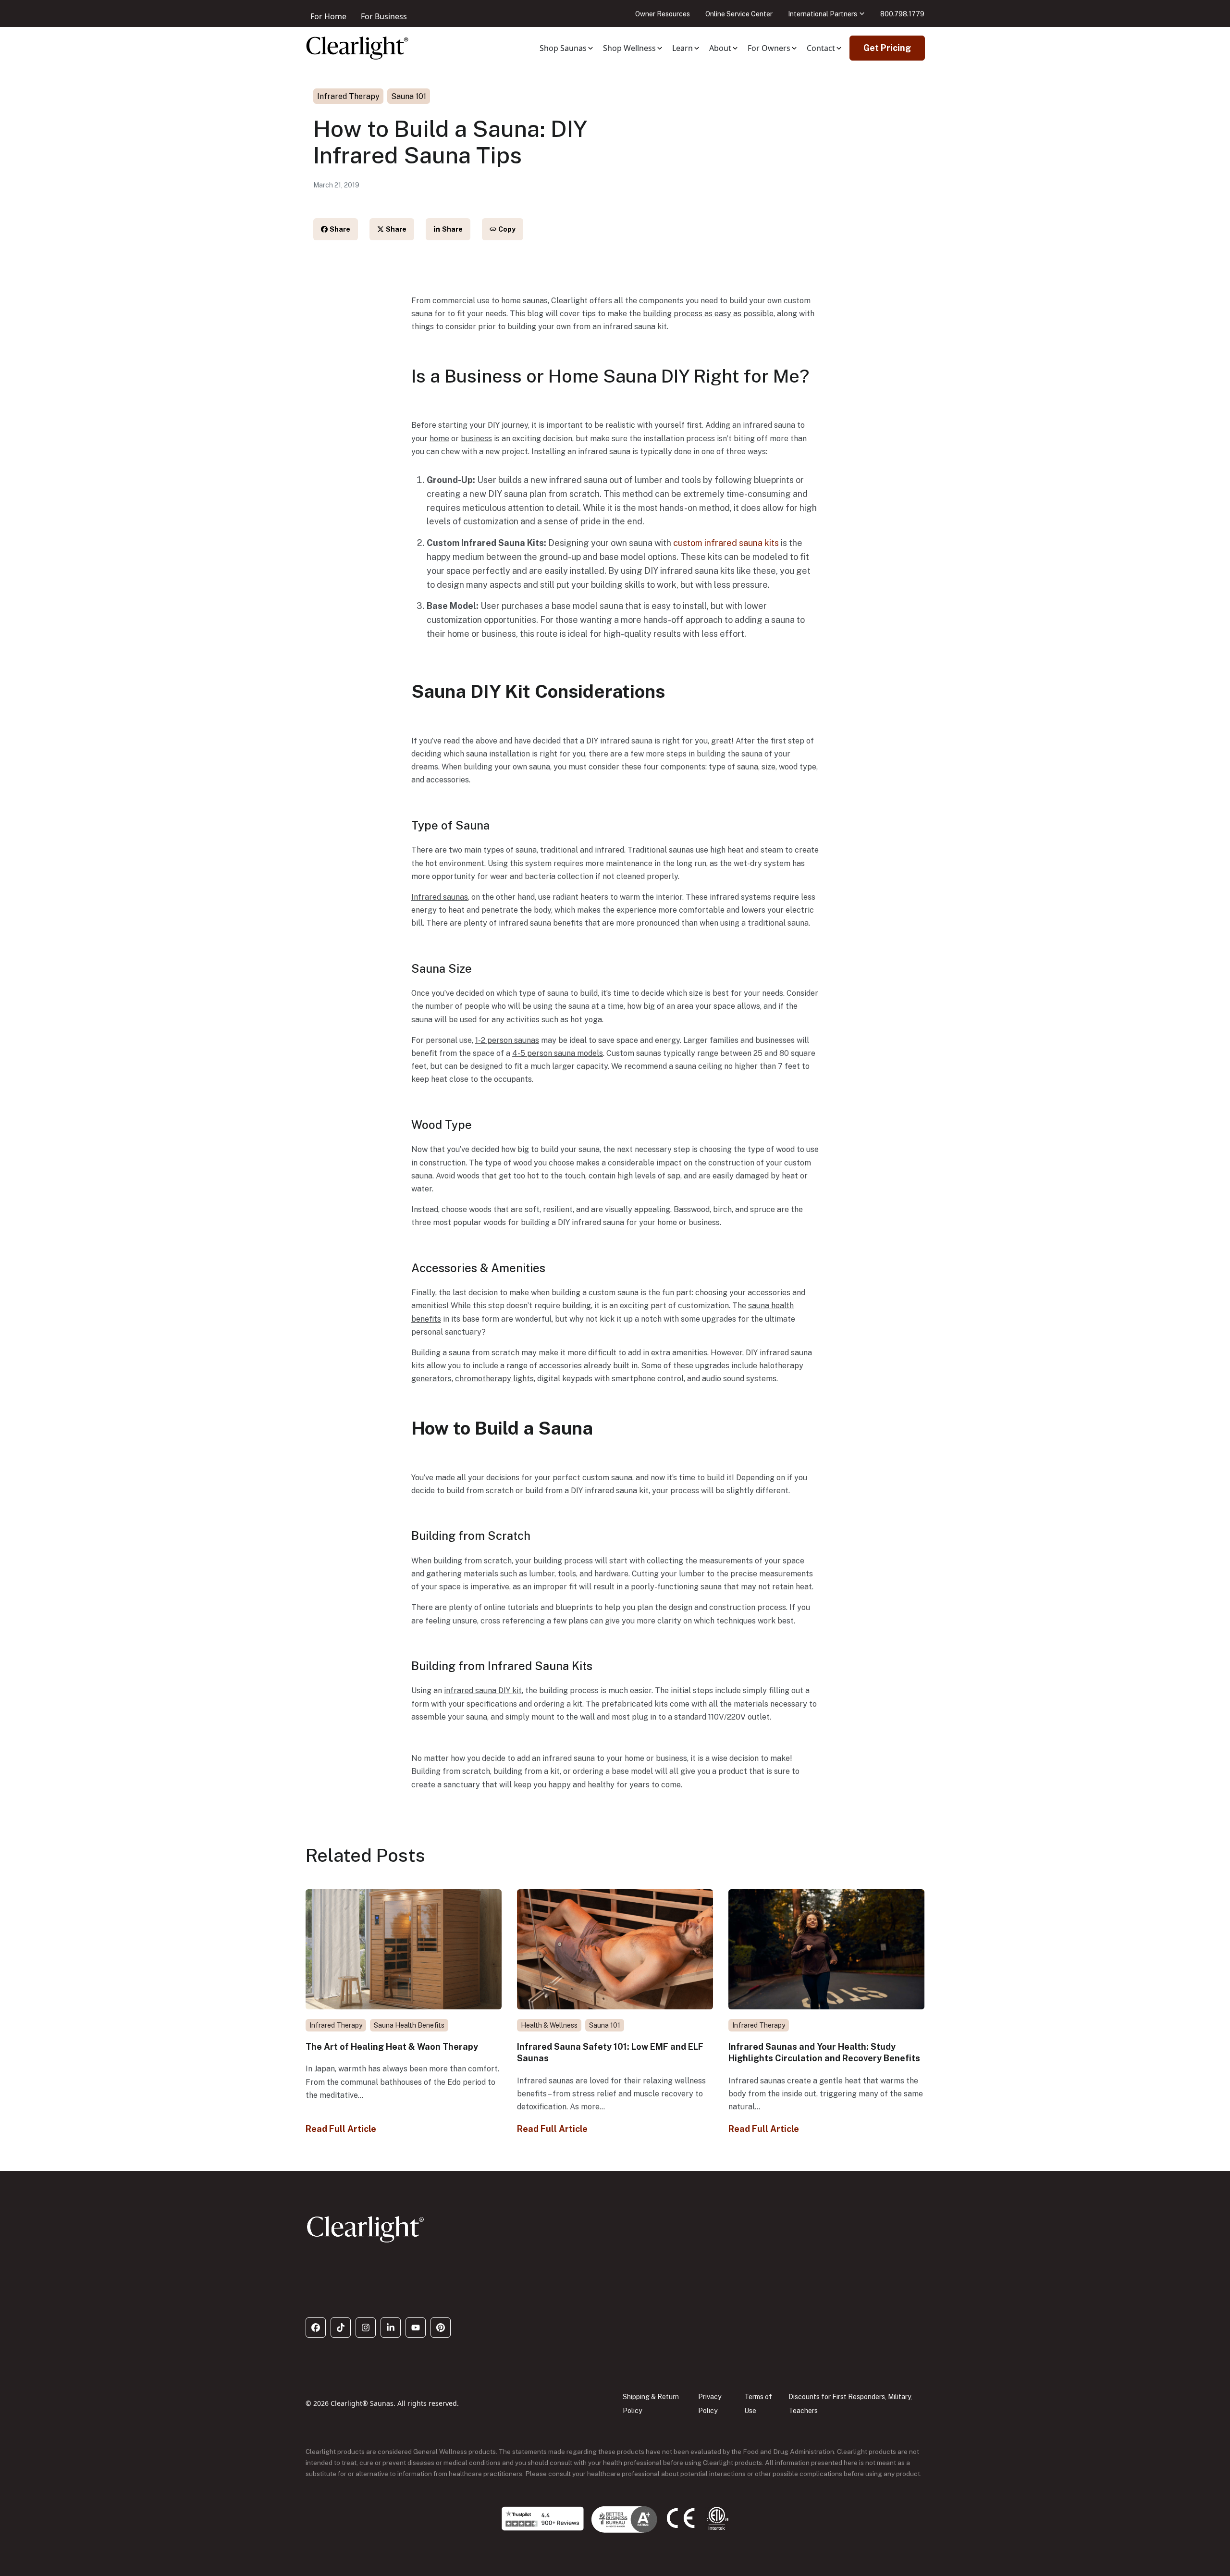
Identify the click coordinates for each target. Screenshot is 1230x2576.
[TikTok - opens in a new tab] (341, 2328)
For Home (328, 16)
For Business (384, 16)
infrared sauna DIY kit (483, 1690)
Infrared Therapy (348, 96)
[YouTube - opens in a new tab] (416, 2328)
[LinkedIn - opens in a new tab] (391, 2328)
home (439, 439)
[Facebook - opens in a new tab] (316, 2328)
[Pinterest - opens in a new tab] (441, 2328)
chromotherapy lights (494, 1379)
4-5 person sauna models (558, 1053)
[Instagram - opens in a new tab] (366, 2328)
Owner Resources (663, 14)
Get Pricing (887, 48)
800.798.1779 (902, 14)
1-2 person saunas (507, 1040)
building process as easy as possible (708, 314)
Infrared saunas (440, 897)
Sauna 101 (409, 96)
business (476, 439)
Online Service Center (739, 14)
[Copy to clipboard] (503, 229)
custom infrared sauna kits (726, 543)
